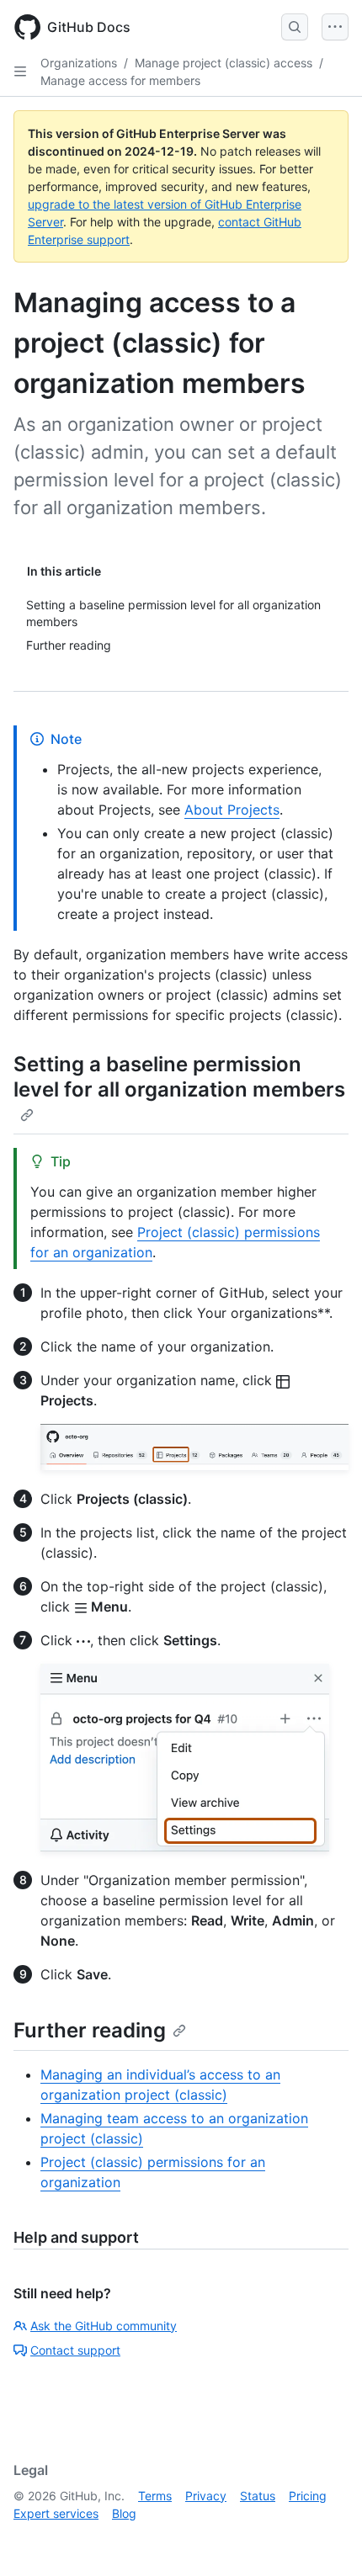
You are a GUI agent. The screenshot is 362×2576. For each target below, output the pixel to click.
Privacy (206, 2496)
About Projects (232, 810)
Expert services (56, 2513)
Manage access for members (120, 80)
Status (258, 2496)
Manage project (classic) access (224, 63)
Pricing (308, 2496)
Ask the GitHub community (104, 2326)
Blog (124, 2513)
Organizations (79, 63)
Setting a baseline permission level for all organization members (179, 1077)
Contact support (75, 2350)
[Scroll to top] (325, 2539)
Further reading (90, 2030)
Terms (155, 2496)
